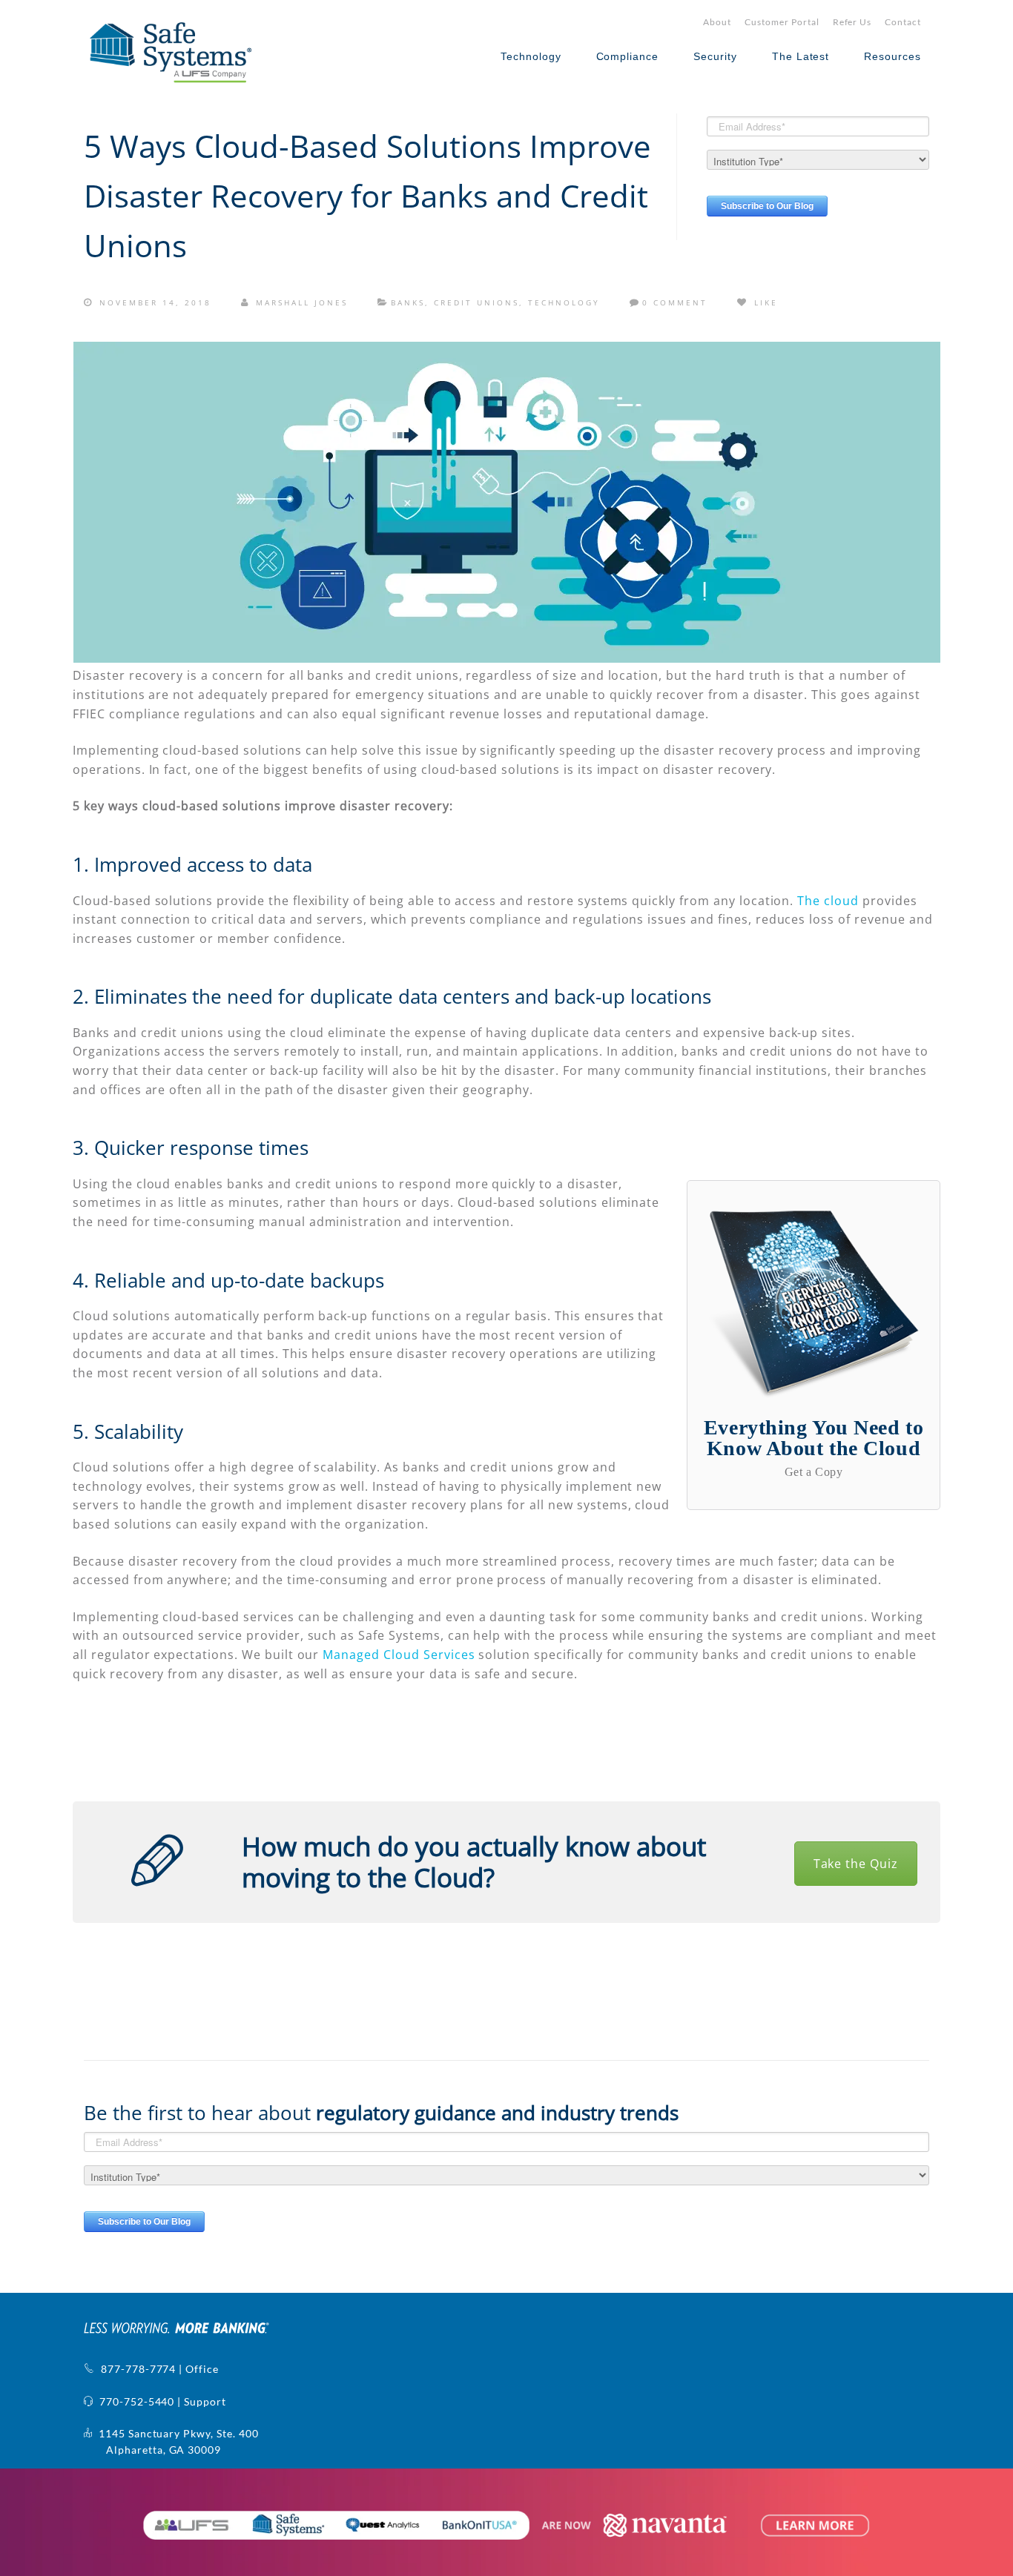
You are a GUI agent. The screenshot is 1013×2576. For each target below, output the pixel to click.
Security (715, 56)
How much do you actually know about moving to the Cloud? (474, 1862)
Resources (892, 56)
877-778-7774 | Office (157, 2369)
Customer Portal (782, 22)
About (717, 22)
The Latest (801, 56)
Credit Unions (476, 302)
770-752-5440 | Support (160, 2401)
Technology (531, 56)
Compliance (628, 56)
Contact (903, 22)
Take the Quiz (856, 1864)
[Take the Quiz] (157, 1861)
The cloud (828, 901)
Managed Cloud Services (399, 1655)
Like (764, 302)
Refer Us (852, 22)
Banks (408, 302)
